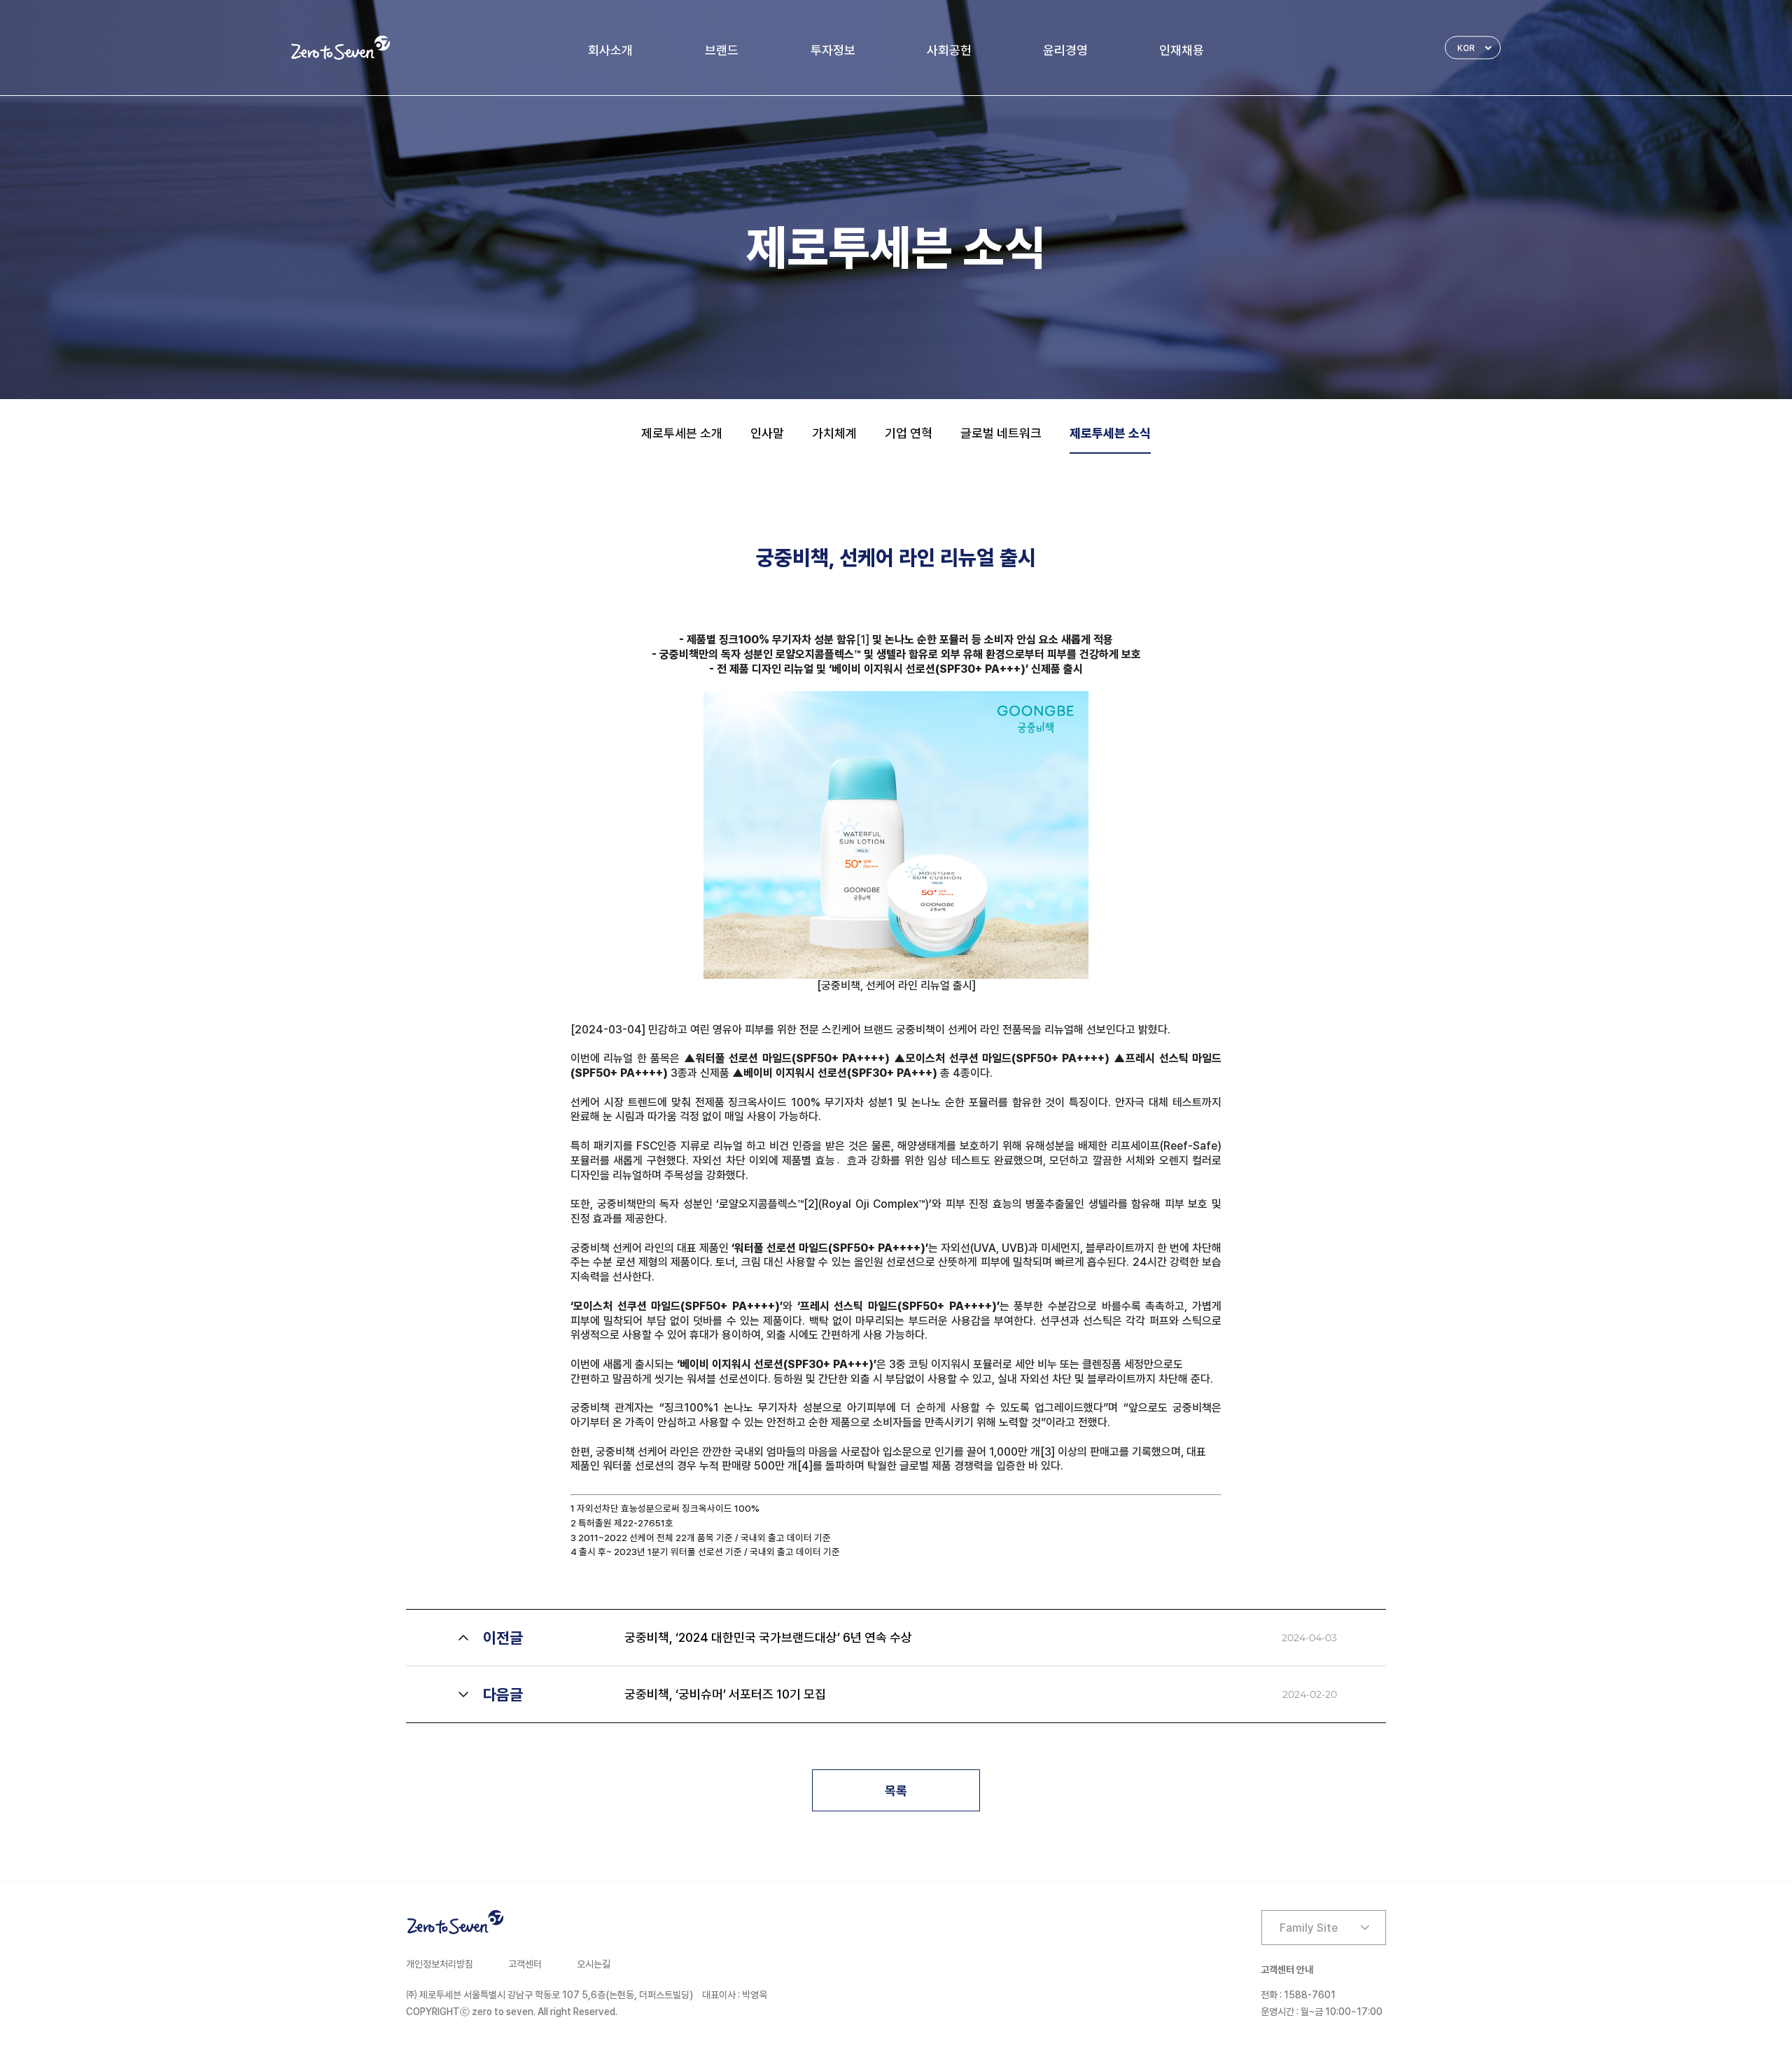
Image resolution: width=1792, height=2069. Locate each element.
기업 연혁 (909, 433)
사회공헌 (949, 50)
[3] (1048, 1452)
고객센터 (525, 1964)
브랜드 (722, 50)
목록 (896, 1791)
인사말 (767, 433)
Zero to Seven (341, 48)
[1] (863, 640)
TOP (1477, 2013)
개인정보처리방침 (440, 1964)
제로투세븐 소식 (1110, 433)
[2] (811, 1204)
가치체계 (834, 433)
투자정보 (833, 50)
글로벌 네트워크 (1001, 433)
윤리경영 (1065, 50)
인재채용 (1182, 50)
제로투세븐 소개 (682, 433)
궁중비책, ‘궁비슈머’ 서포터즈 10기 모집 (725, 1694)
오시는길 (594, 1964)
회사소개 (610, 50)
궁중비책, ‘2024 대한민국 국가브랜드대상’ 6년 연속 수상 (768, 1637)
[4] (805, 1466)
